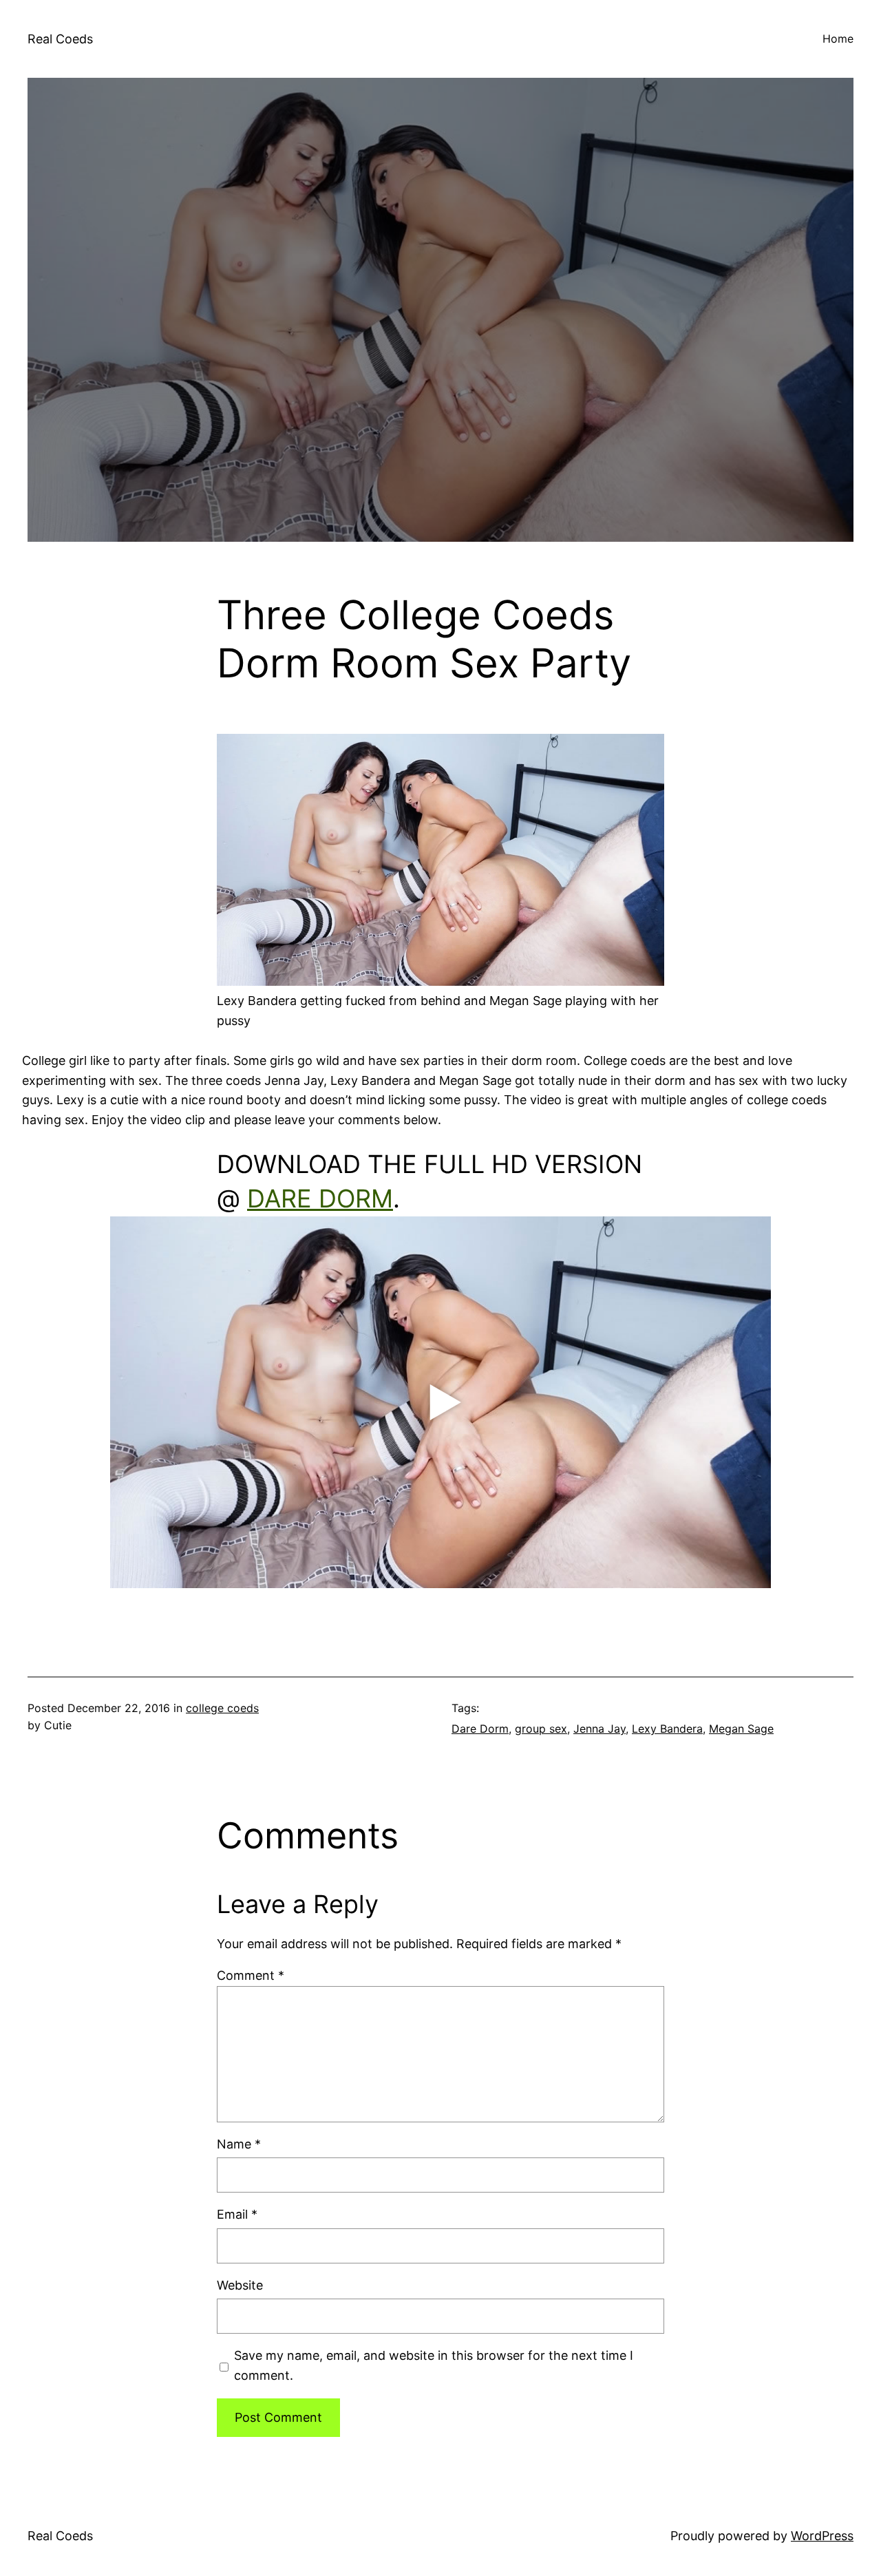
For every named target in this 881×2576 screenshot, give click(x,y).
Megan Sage (741, 1729)
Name (239, 2144)
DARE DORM (320, 1199)
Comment (251, 1975)
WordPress (822, 2536)
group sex (541, 1729)
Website (240, 2285)
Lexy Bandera (667, 1729)
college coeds (222, 1708)
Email (237, 2214)
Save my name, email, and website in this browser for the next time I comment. (434, 2365)
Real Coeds (60, 39)
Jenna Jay (599, 1729)
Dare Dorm (480, 1729)
